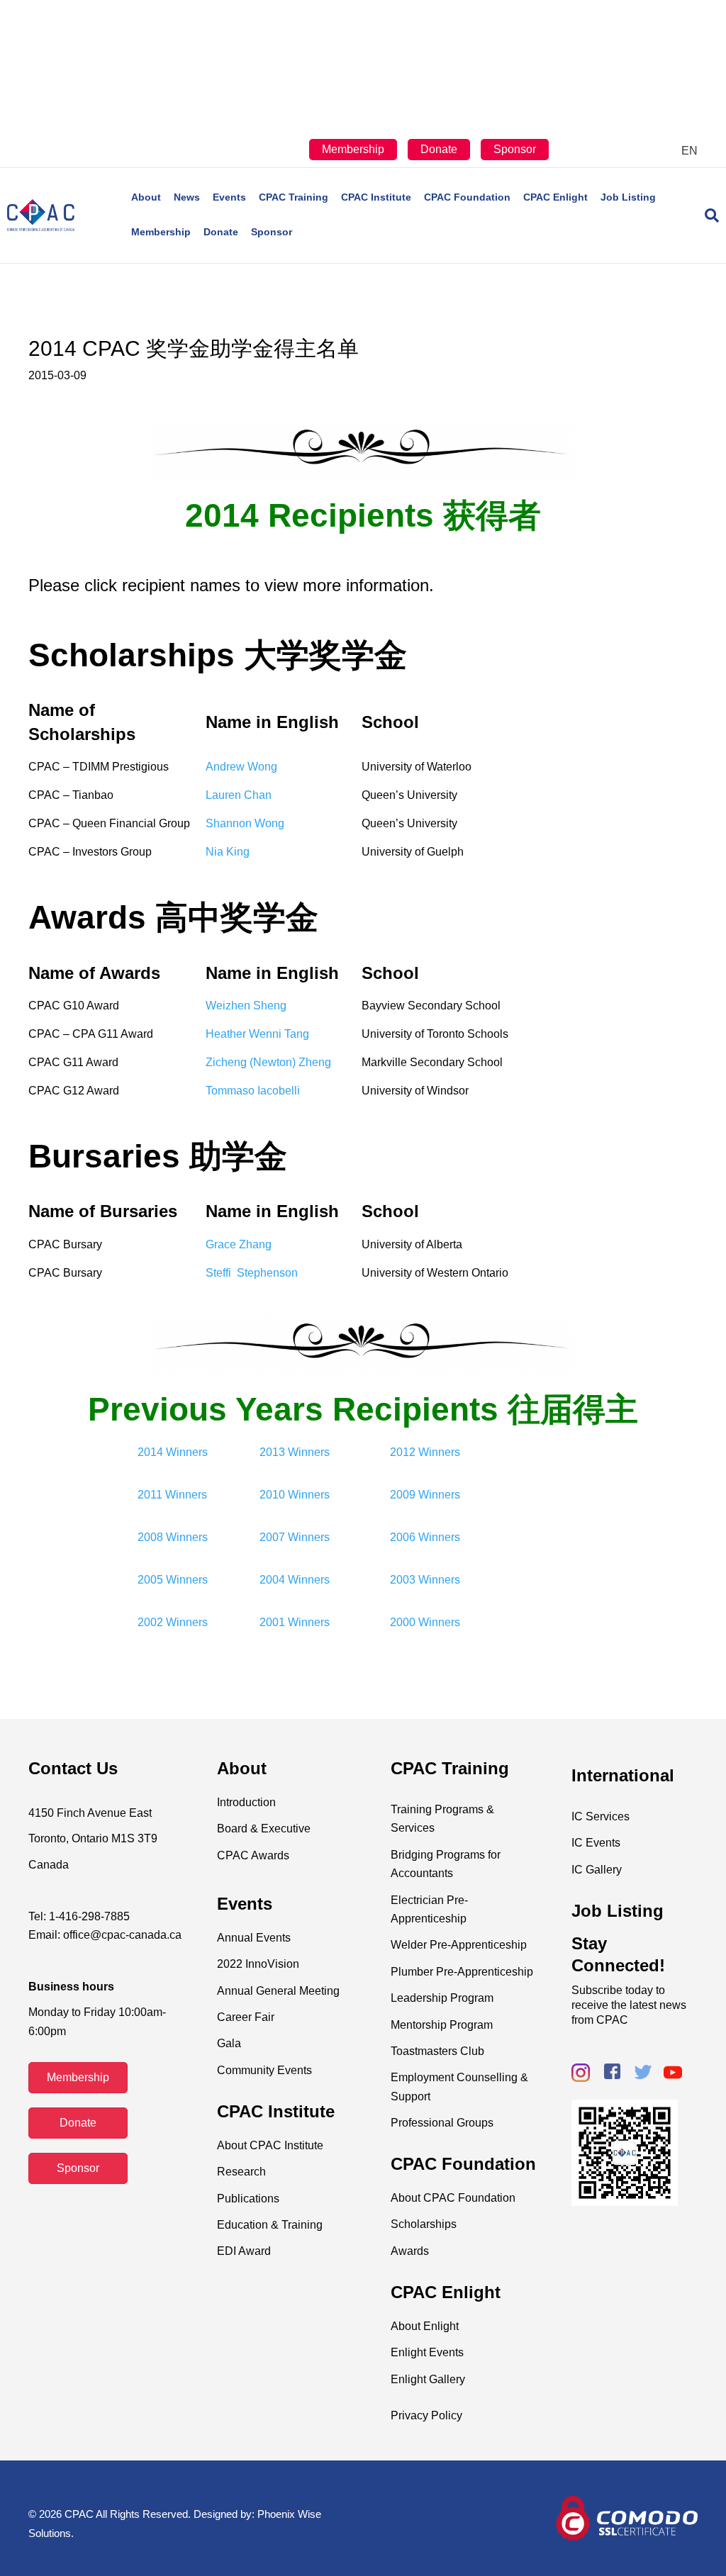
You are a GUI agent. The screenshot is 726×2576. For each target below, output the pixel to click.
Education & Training (270, 2225)
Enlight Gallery (428, 2379)
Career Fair (246, 2017)
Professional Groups (442, 2123)
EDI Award (244, 2251)
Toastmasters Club (437, 2051)
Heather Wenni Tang (257, 1034)
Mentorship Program (442, 2025)
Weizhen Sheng (246, 1006)
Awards (410, 2251)
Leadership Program (442, 1998)
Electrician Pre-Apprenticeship (429, 1909)
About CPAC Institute (270, 2145)
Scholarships (424, 2224)
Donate (439, 149)
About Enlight (425, 2326)
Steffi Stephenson (252, 1273)
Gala (229, 2043)
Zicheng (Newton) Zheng (268, 1062)
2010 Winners (295, 1495)
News (187, 197)
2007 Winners (295, 1537)
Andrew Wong (241, 767)
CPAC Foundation (467, 197)
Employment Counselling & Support (459, 2087)
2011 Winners (172, 1495)
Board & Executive (264, 1829)
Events (229, 197)
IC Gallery (597, 1870)
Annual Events (254, 1938)
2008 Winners (173, 1537)
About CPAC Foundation (453, 2198)
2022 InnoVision (258, 1964)
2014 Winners (173, 1452)
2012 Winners (425, 1452)
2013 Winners (295, 1452)
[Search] (706, 215)
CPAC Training (294, 197)
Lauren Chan (239, 795)
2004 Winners (295, 1580)
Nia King (228, 852)
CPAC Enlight (555, 197)
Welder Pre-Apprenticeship (459, 1945)
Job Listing (628, 197)
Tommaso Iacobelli (253, 1091)
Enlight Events (427, 2352)
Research (241, 2172)
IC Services (601, 1816)
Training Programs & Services (442, 1819)
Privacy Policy (426, 2415)
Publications (248, 2199)
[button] (78, 2078)
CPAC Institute (376, 197)
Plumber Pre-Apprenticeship (462, 1972)
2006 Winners (425, 1537)
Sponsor (515, 149)
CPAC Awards (253, 1855)
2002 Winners (173, 1622)
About (146, 197)
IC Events (596, 1843)
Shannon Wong (245, 823)
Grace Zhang (239, 1244)
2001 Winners (295, 1622)
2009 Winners (425, 1495)
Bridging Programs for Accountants (446, 1864)
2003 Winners (425, 1580)
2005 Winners (173, 1580)
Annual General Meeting (278, 1991)
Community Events (264, 2070)
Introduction (246, 1802)
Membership (353, 149)
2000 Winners (425, 1622)
